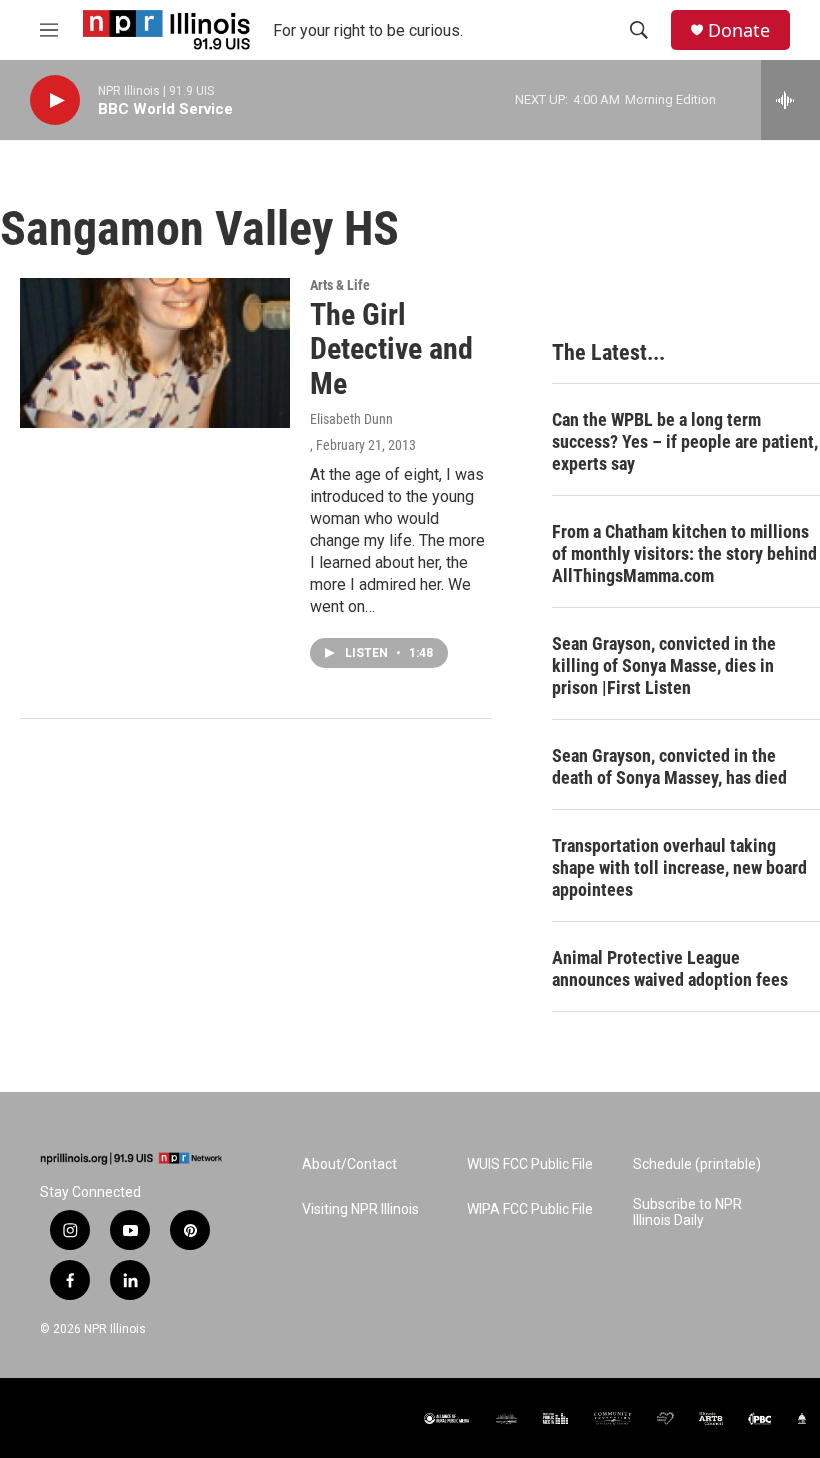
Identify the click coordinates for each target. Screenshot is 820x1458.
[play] (55, 100)
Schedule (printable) (697, 1164)
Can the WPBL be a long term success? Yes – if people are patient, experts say (685, 441)
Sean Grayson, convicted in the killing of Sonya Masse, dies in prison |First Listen (664, 665)
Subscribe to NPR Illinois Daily (687, 1212)
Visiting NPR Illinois (360, 1209)
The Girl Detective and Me (391, 349)
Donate (739, 30)
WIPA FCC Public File (530, 1209)
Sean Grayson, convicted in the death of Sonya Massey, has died (669, 766)
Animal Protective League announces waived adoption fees (670, 968)
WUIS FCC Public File (530, 1164)
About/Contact (349, 1164)
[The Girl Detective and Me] (155, 353)
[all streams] (790, 100)
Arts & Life (340, 285)
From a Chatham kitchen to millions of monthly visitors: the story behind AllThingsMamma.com (684, 553)
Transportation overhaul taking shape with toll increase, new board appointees (679, 867)
